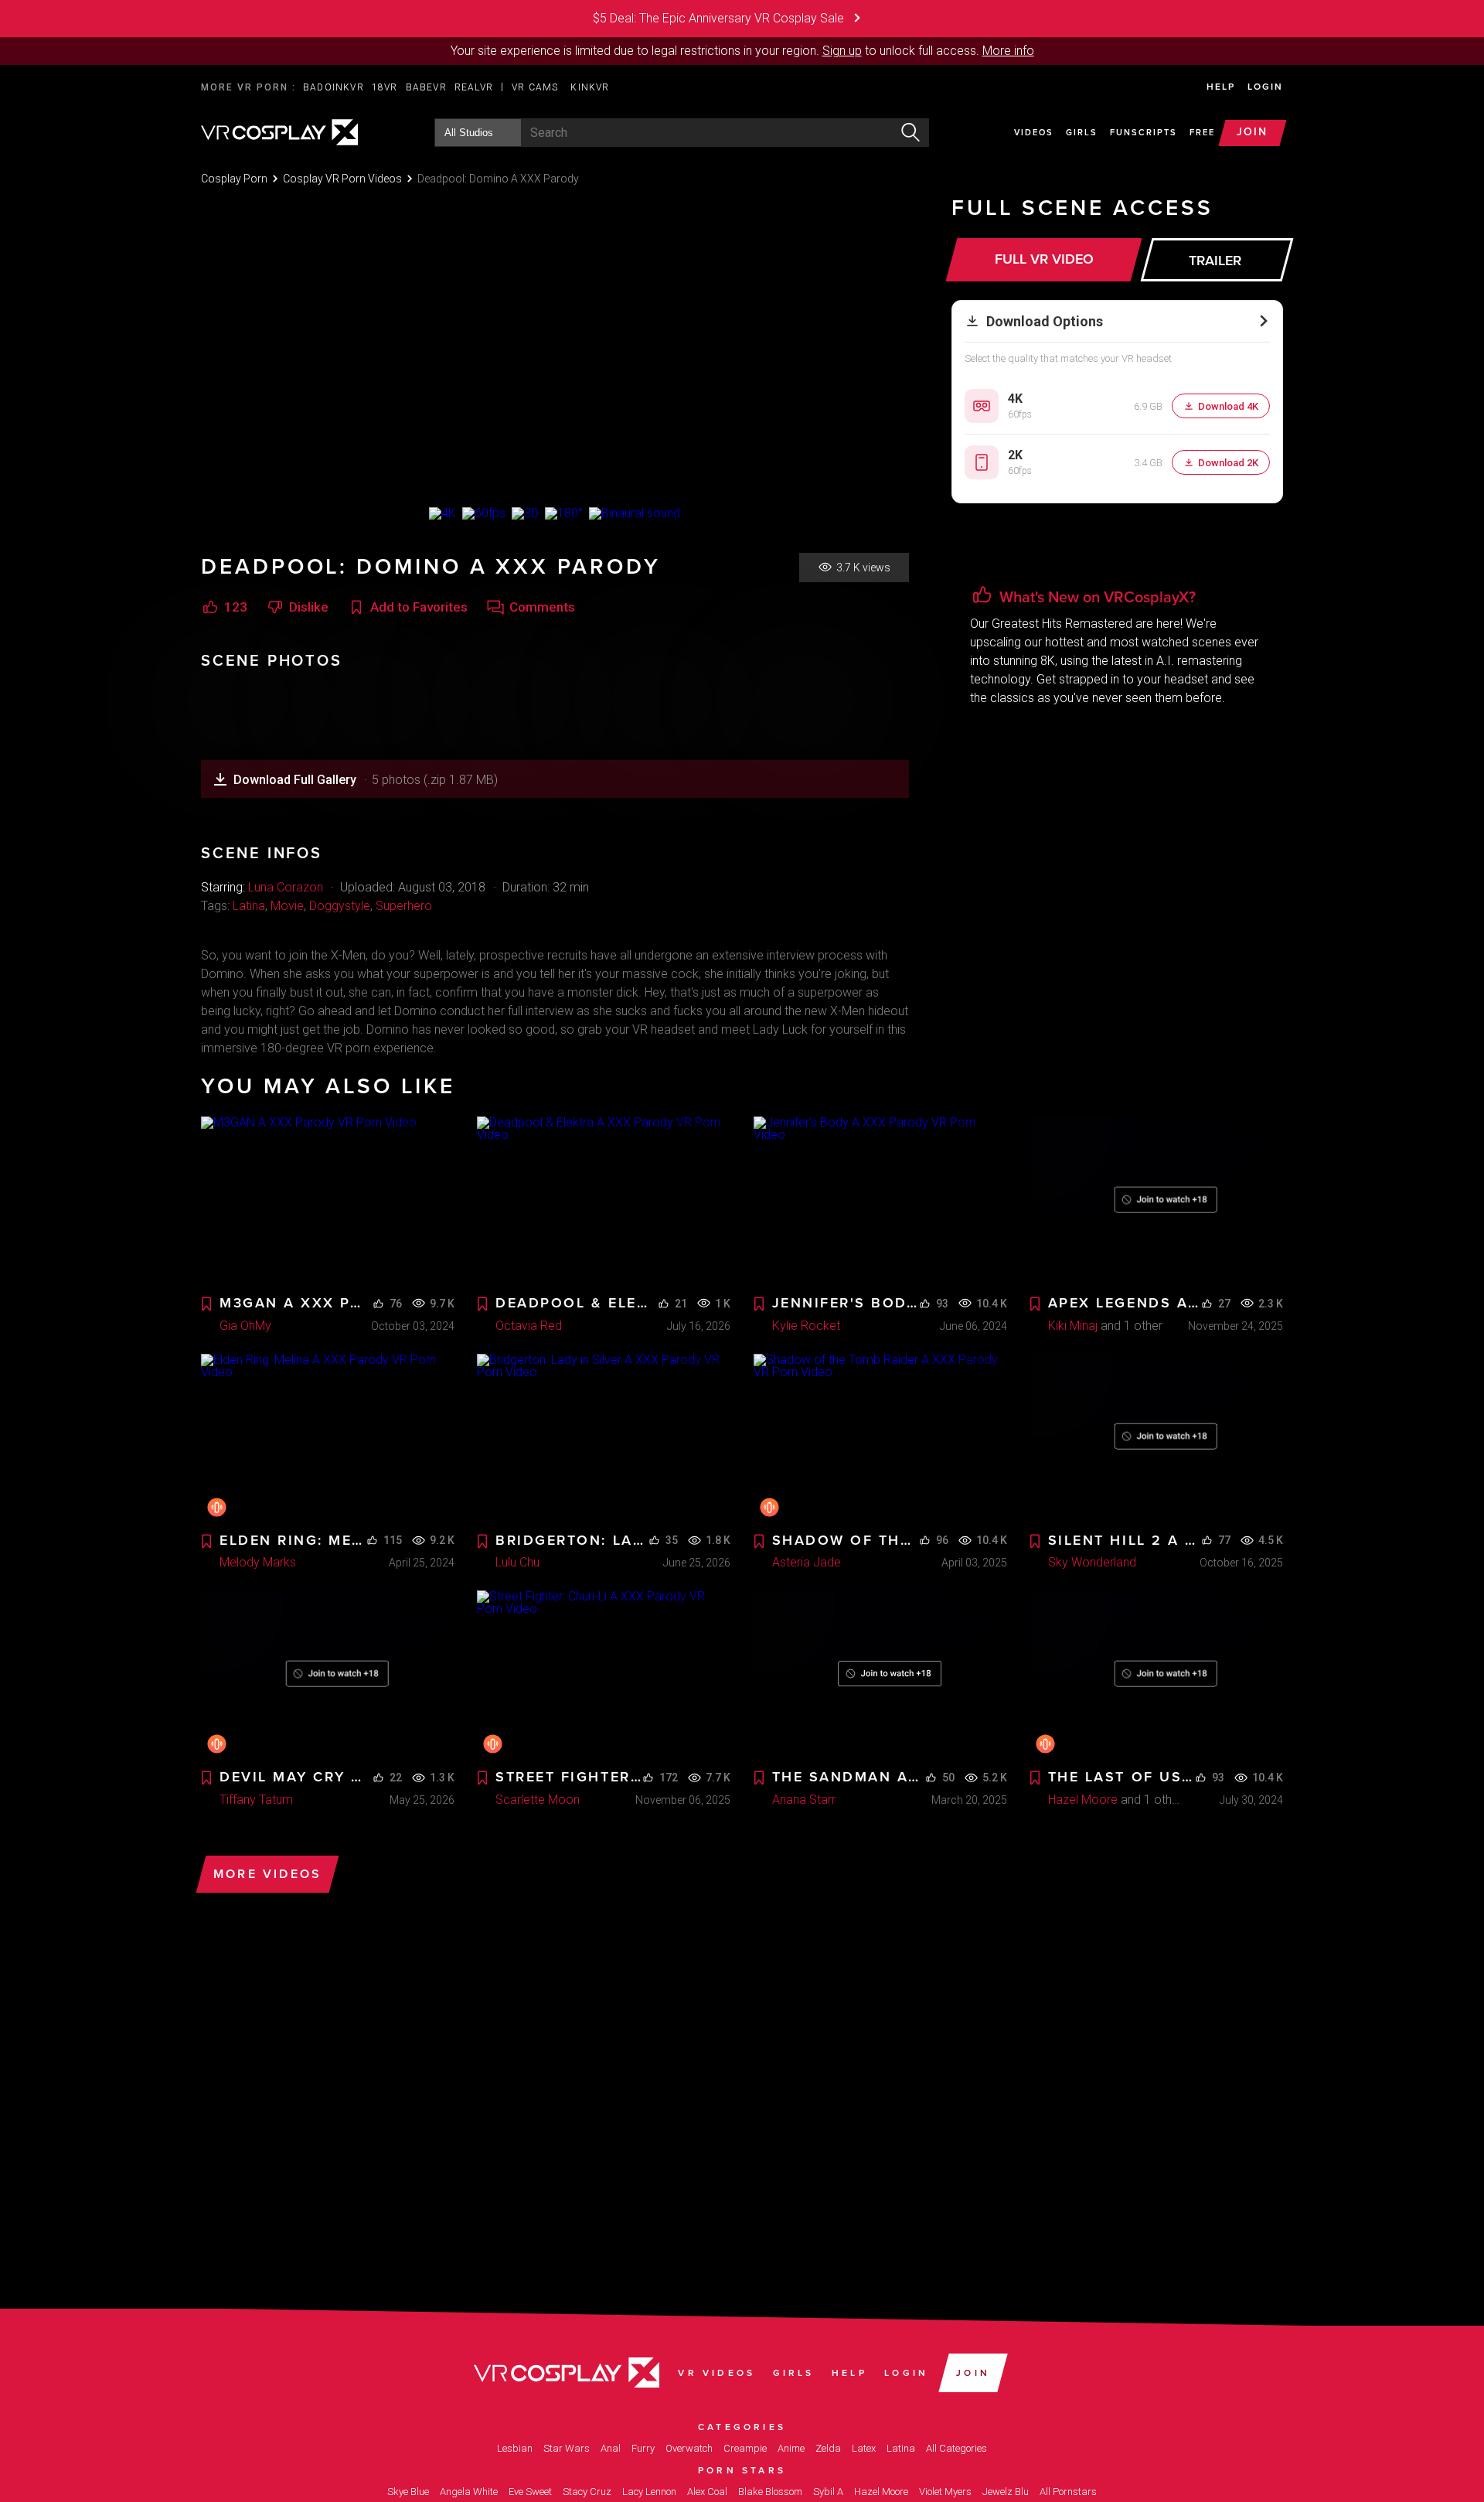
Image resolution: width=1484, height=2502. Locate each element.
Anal (611, 2448)
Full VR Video (1044, 259)
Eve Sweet (530, 2492)
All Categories (956, 2448)
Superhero (404, 906)
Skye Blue (408, 2492)
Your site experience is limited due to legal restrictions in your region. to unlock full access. (715, 51)
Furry (643, 2448)
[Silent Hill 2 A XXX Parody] (1156, 1438)
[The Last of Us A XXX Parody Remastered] (1156, 1675)
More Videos (267, 1874)
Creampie (745, 2448)
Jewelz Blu (1006, 2492)
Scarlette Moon (538, 1800)
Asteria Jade (807, 1562)
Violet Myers (945, 2492)
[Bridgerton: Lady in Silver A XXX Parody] (604, 1438)
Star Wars (567, 2448)
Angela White (469, 2492)
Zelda (828, 2448)
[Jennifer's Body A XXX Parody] (880, 1201)
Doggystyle (340, 906)
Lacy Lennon (649, 2492)
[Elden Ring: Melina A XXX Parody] (328, 1438)
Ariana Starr (804, 1800)
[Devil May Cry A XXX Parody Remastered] (328, 1675)
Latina (249, 906)
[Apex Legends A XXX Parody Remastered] (1156, 1201)
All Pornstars (1068, 2492)
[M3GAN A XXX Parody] (328, 1201)
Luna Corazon (286, 887)
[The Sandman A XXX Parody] (880, 1675)
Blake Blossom (770, 2492)
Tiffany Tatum (256, 1800)
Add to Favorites (419, 607)
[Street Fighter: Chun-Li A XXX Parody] (604, 1675)
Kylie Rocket (806, 1326)
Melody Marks (258, 1562)
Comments (542, 607)
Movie (287, 906)
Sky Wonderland (1092, 1562)
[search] (910, 133)
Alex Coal (707, 2492)
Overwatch (689, 2448)
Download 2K (1228, 463)
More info (1008, 51)
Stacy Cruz (587, 2492)
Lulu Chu (517, 1562)
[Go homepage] (279, 131)
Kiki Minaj (1073, 1326)
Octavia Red (529, 1326)
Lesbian (515, 2448)
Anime (791, 2448)
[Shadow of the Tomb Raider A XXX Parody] (880, 1438)
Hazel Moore (1083, 1800)
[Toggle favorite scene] (206, 1305)
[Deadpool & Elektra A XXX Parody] (604, 1201)
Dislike (309, 607)
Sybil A (828, 2492)
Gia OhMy (245, 1326)
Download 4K (1228, 406)
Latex (864, 2448)
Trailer (1215, 261)
